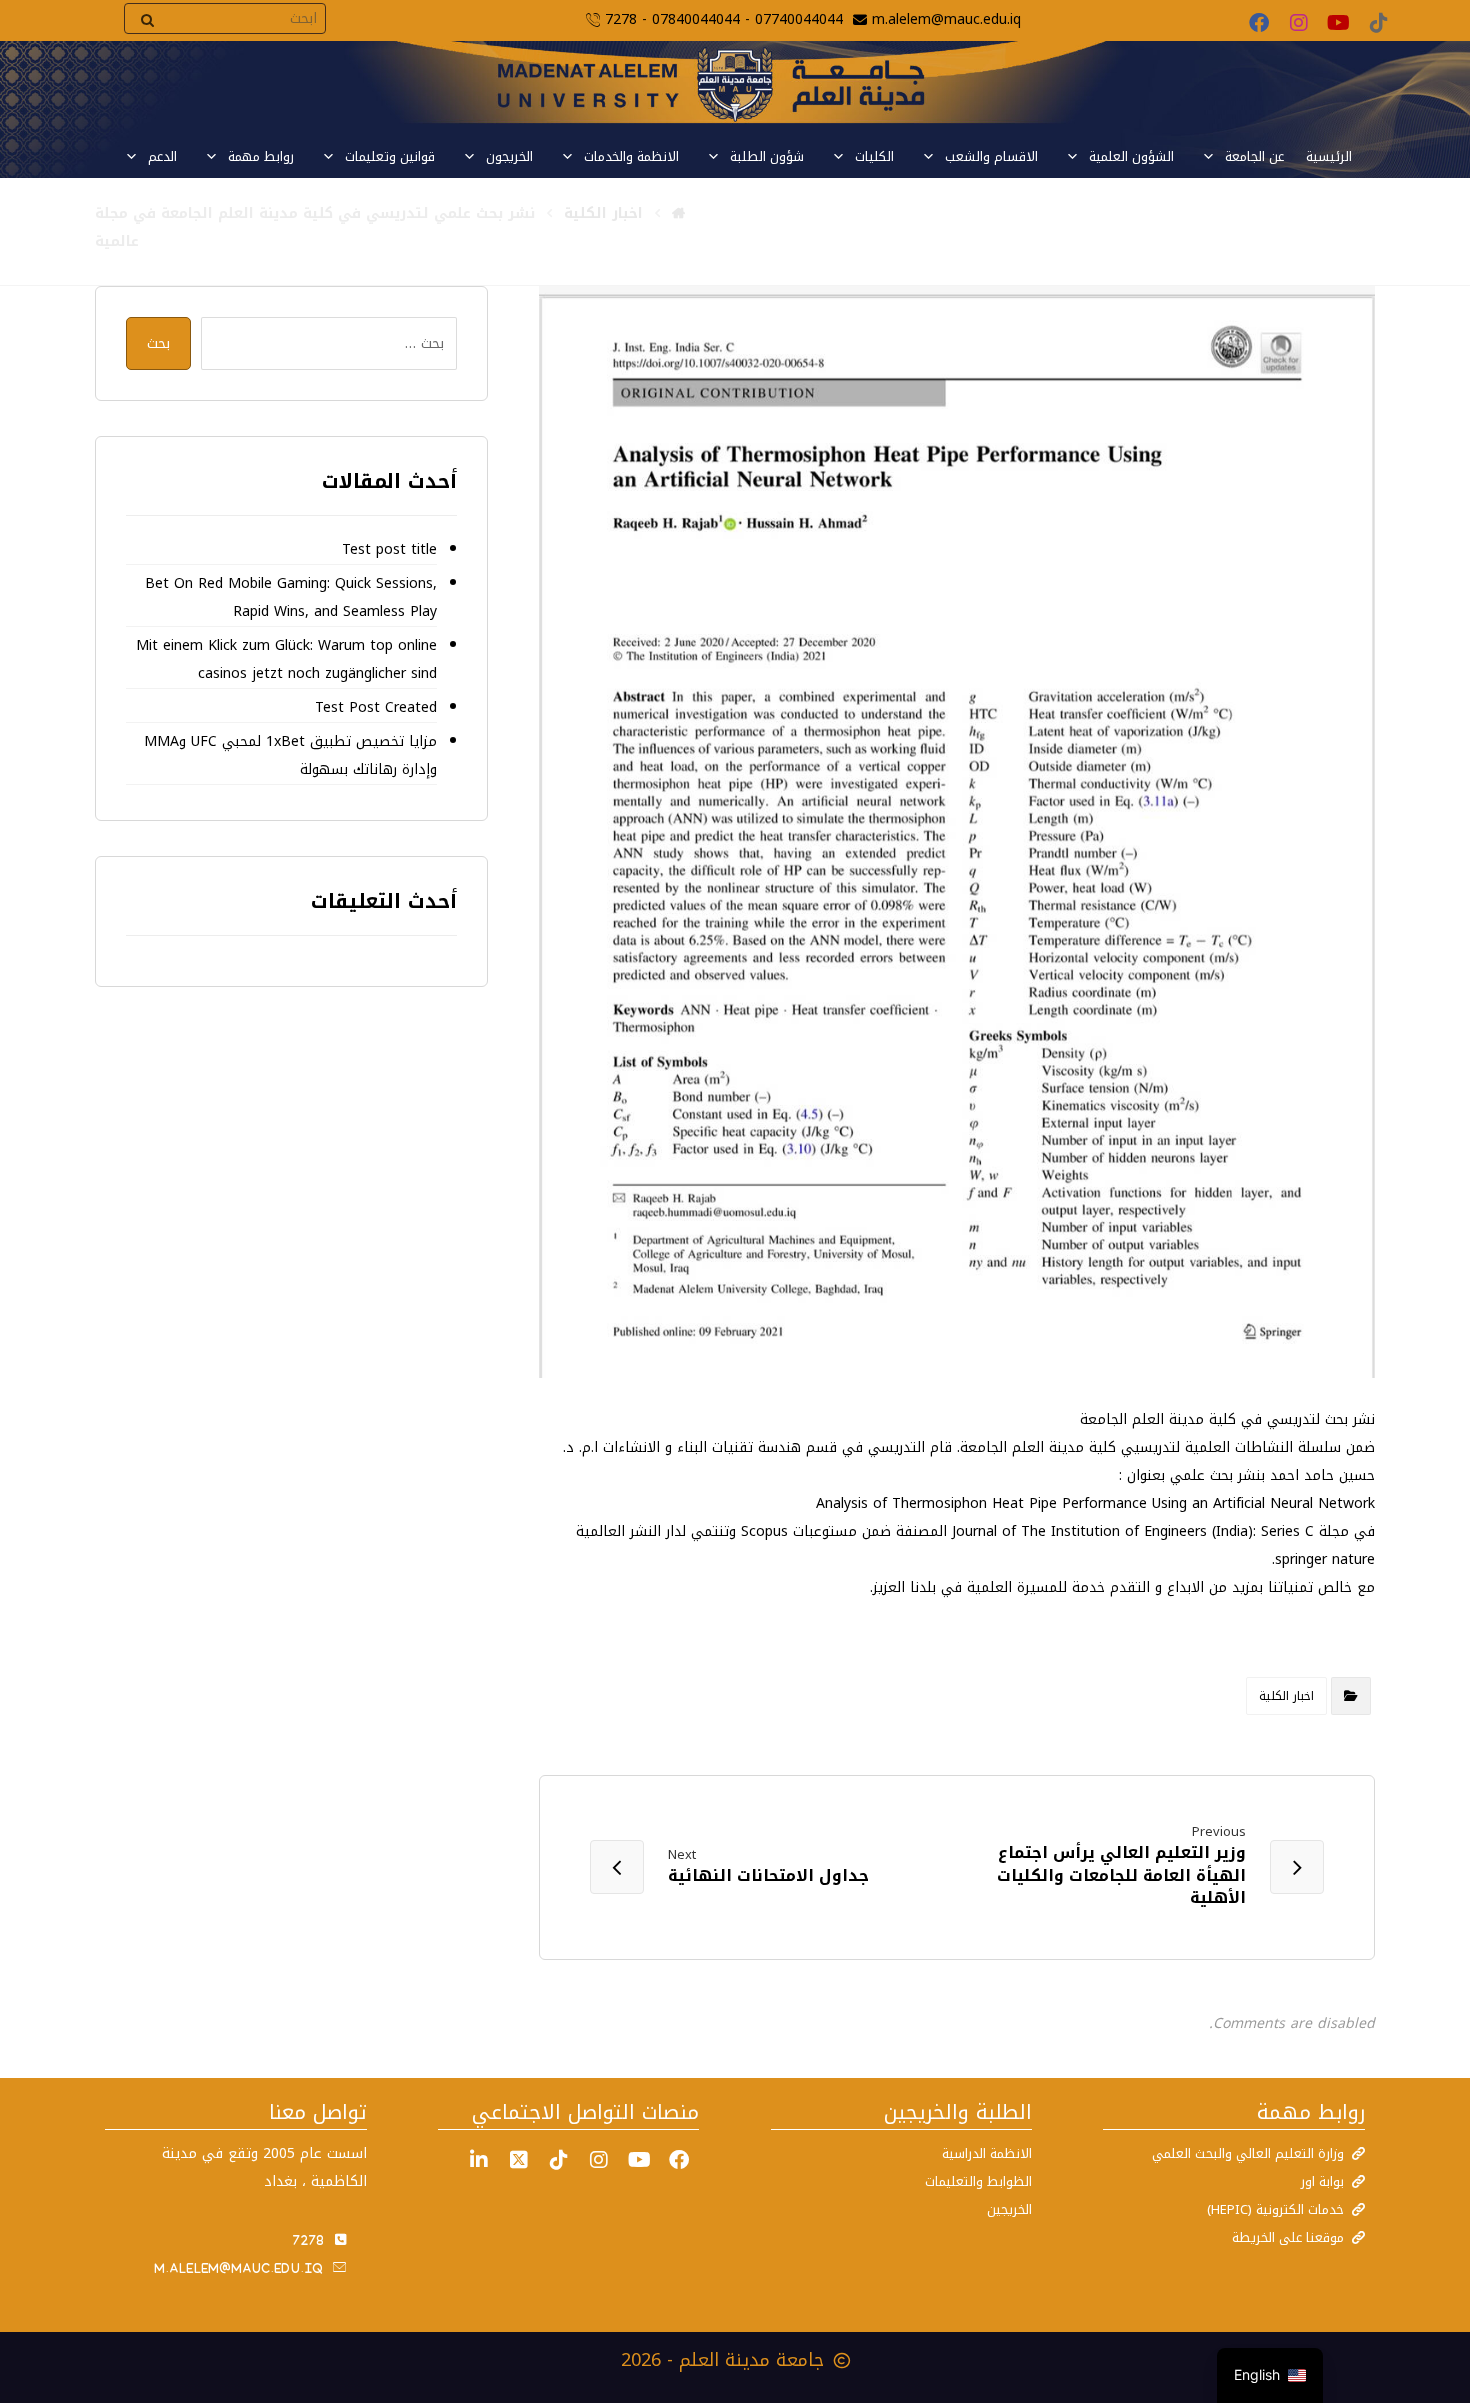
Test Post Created (375, 707)
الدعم (162, 156)
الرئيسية (1329, 156)
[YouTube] (1339, 23)
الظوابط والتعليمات (978, 2181)
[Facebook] (1259, 23)
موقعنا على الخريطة (1288, 2237)
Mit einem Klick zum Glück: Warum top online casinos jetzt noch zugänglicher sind (286, 659)
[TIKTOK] (559, 2160)
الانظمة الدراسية (987, 2153)
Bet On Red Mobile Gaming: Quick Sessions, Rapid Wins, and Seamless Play (290, 597)
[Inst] (599, 2160)
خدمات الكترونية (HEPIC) (1275, 2209)
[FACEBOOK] (679, 2160)
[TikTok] (1379, 23)
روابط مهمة (261, 156)
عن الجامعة (1254, 156)
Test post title (389, 549)
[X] (519, 2160)
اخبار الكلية (1286, 1696)
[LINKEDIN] (479, 2160)
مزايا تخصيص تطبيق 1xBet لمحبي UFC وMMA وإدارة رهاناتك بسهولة (290, 755)
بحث (158, 343)
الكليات (874, 156)
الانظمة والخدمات (631, 156)
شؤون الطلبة (767, 156)
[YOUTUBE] (639, 2160)
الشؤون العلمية (1131, 156)
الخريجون (509, 156)
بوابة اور (1322, 2181)
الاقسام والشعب (991, 156)
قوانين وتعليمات (390, 156)
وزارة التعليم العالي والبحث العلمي (1248, 2153)
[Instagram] (1299, 23)
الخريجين (1009, 2209)
